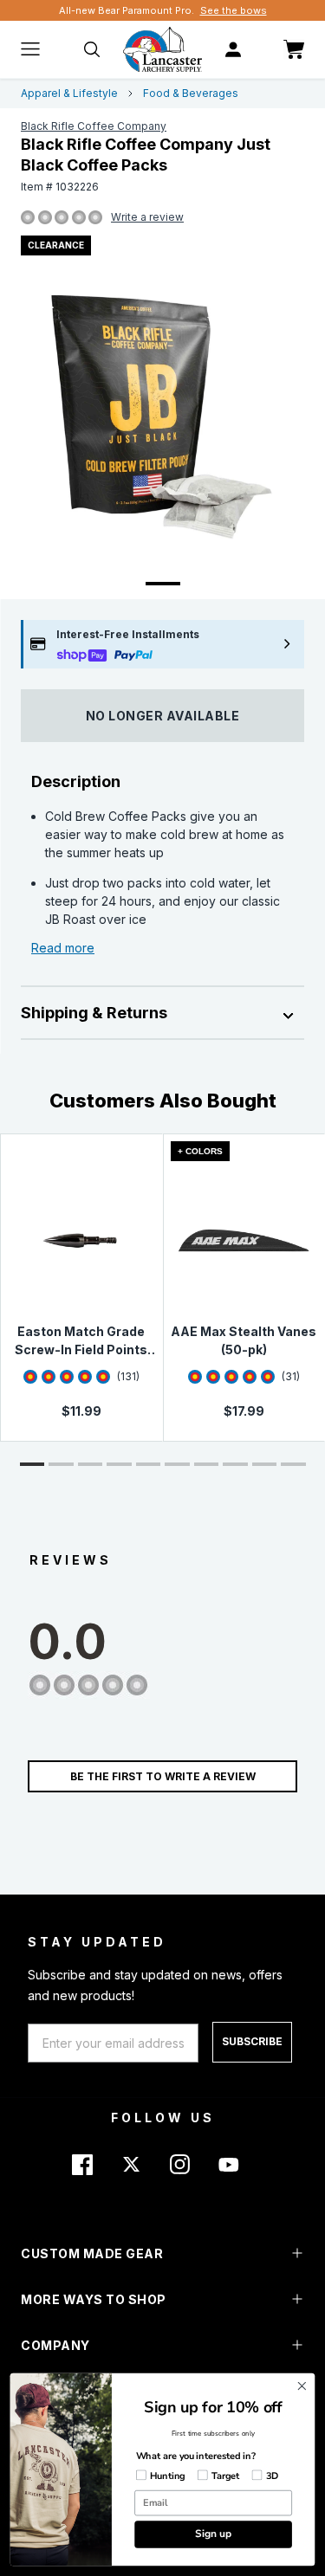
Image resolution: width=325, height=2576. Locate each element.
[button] (32, 1464)
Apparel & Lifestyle (69, 93)
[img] (28, 218)
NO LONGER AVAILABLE (163, 716)
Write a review (147, 217)
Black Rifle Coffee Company (94, 126)
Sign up (213, 2534)
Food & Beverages (191, 93)
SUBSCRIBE (252, 2041)
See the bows (234, 10)
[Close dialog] (302, 2386)
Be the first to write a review (163, 1776)
